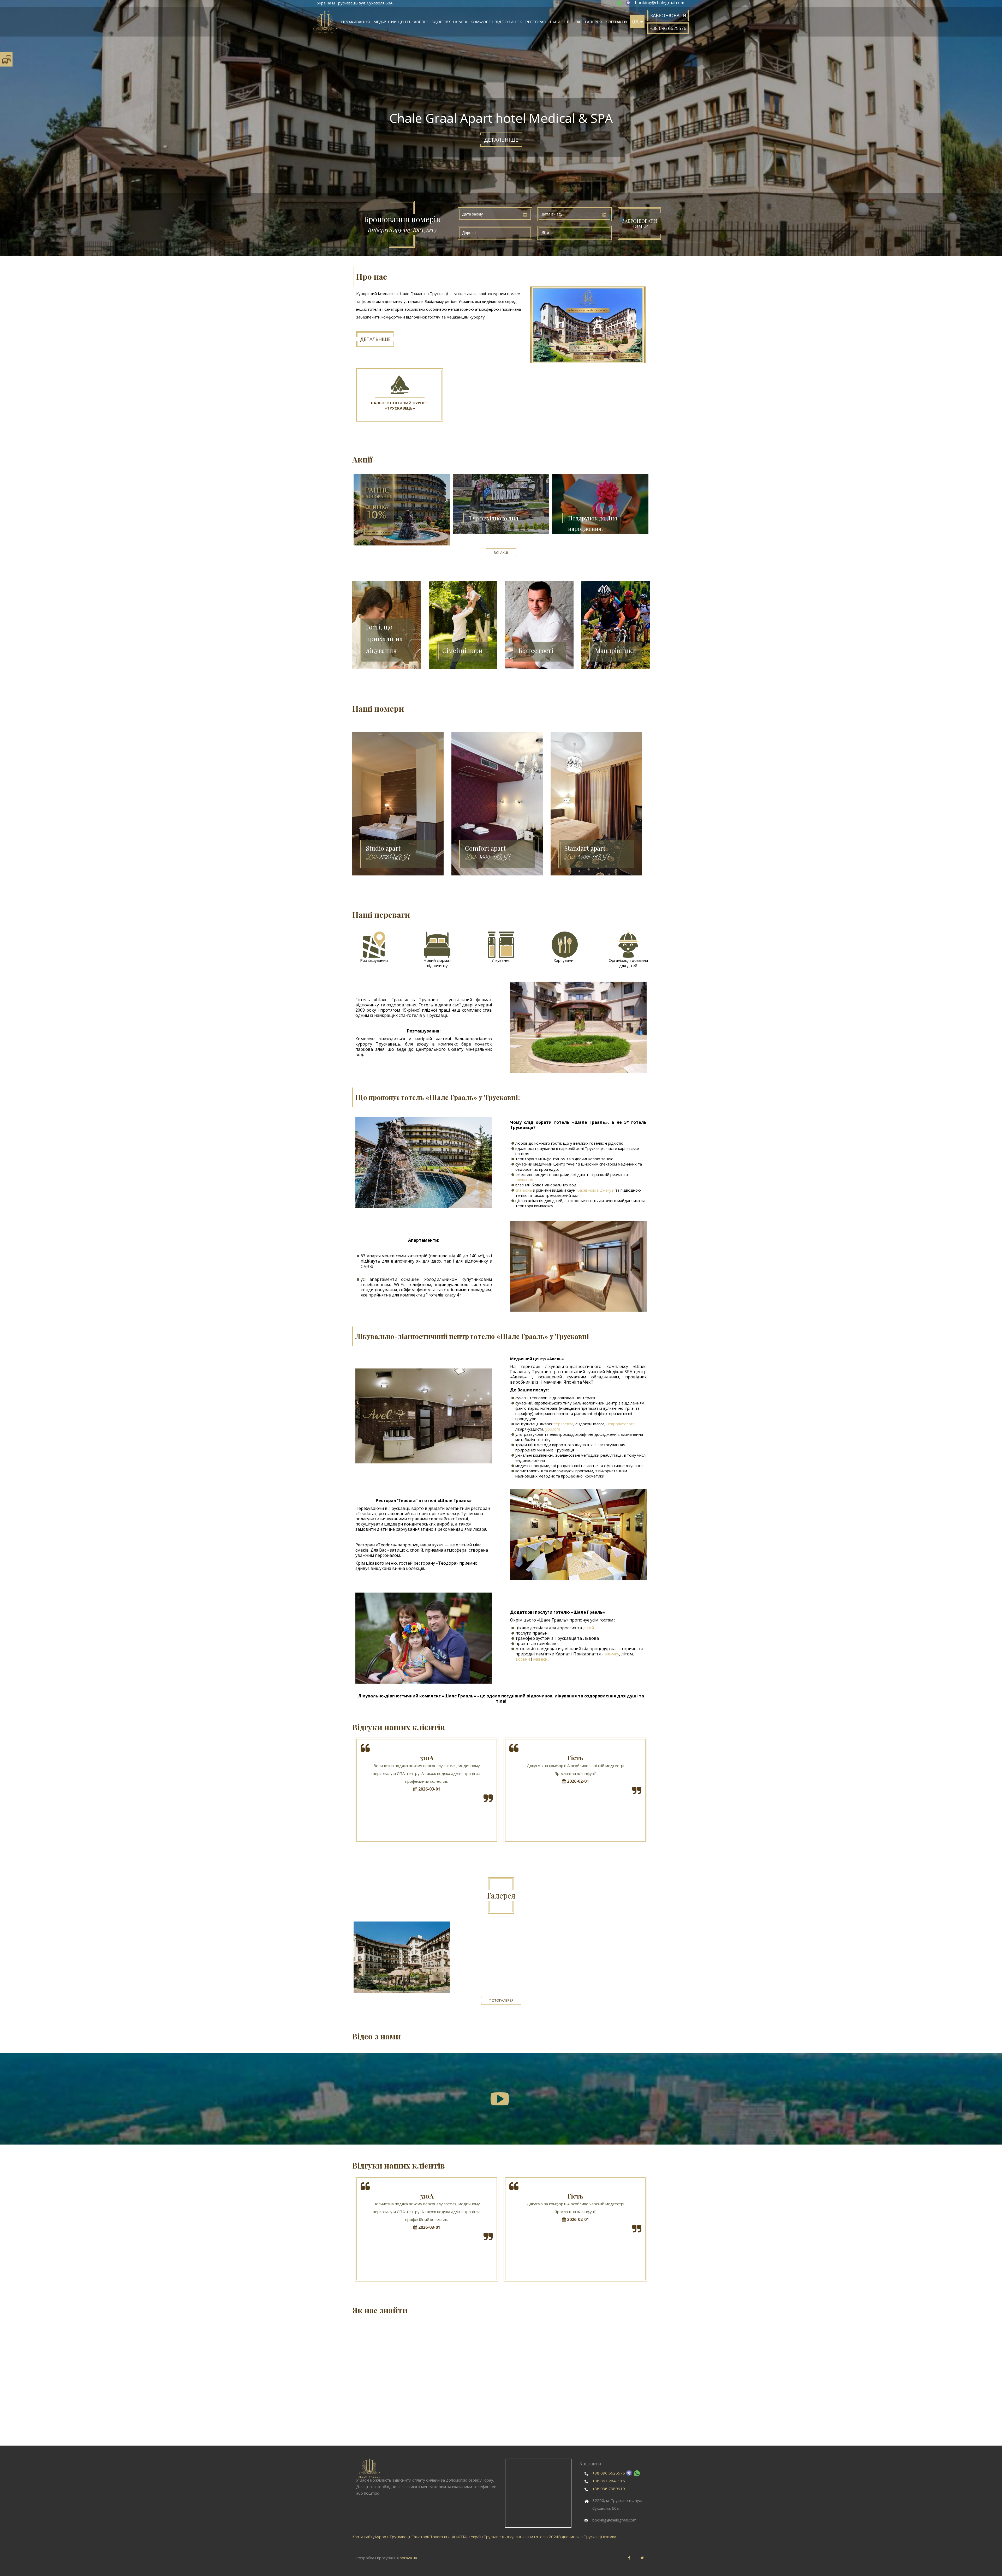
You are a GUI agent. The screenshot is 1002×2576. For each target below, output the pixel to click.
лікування (524, 1180)
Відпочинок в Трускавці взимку (587, 2537)
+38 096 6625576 (609, 2473)
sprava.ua (408, 2558)
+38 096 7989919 (609, 2489)
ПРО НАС (572, 22)
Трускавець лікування (504, 2537)
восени (523, 1659)
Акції (362, 459)
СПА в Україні (471, 2537)
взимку (612, 1654)
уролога (553, 1429)
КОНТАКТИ (616, 22)
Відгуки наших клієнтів (399, 1727)
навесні (541, 1659)
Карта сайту (363, 2537)
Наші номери (378, 708)
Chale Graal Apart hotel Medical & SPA (402, 1957)
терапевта (563, 1424)
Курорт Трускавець (393, 2537)
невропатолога (621, 1424)
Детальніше (501, 140)
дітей (588, 1628)
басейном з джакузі (596, 1190)
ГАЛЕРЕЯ (593, 22)
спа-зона (524, 1190)
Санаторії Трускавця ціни (435, 2537)
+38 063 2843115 (609, 2481)
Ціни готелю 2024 (541, 2537)
